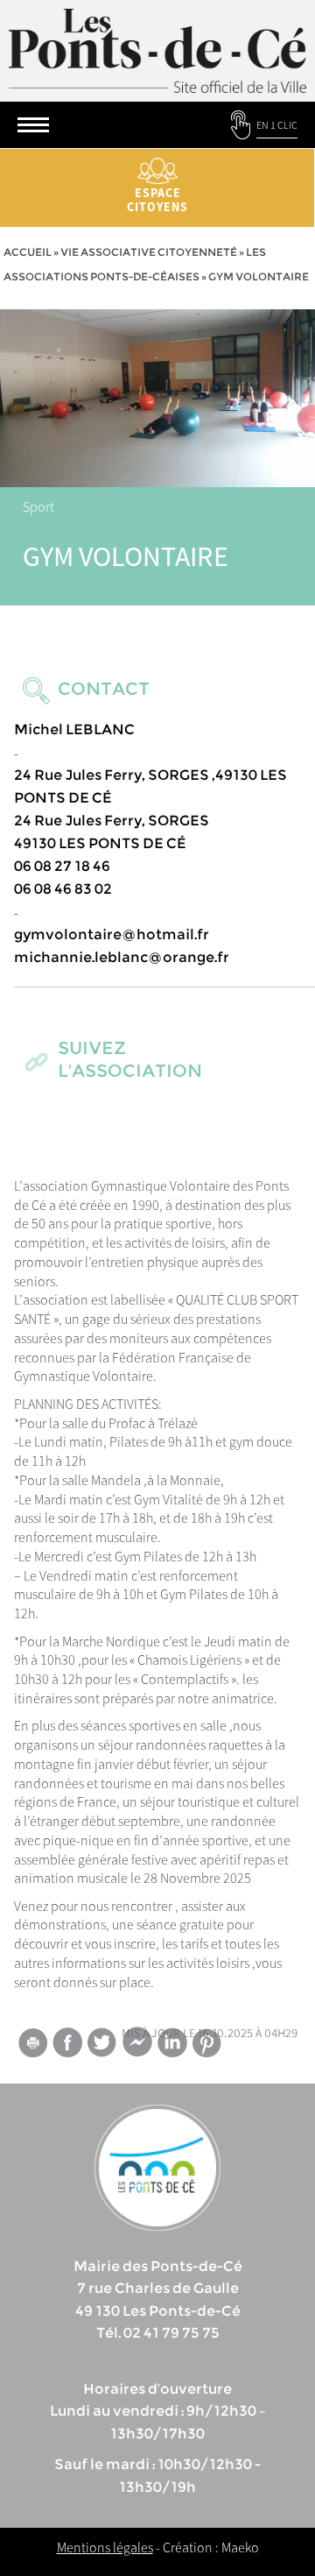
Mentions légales (105, 2547)
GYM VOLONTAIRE (126, 556)
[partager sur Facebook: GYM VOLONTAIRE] (67, 2042)
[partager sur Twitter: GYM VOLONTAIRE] (102, 2042)
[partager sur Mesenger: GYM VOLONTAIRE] (137, 2046)
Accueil (28, 252)
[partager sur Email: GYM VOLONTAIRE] (32, 2046)
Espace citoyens (157, 200)
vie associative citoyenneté (149, 252)
